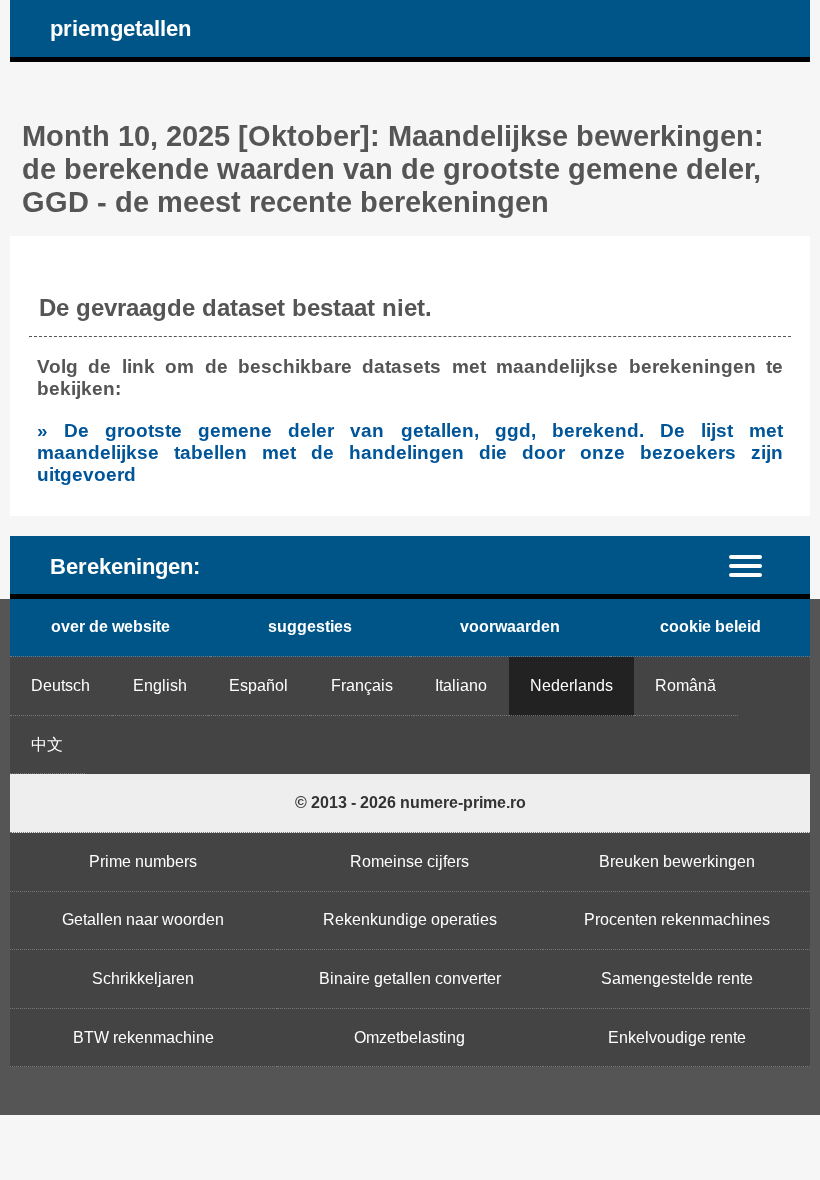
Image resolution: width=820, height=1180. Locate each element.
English (160, 685)
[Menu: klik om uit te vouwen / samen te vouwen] (757, 564)
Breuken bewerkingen (677, 861)
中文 (47, 744)
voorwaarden (510, 626)
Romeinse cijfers (409, 861)
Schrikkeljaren (143, 978)
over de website (110, 626)
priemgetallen (120, 28)
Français (362, 685)
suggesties (310, 626)
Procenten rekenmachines (677, 919)
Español (258, 685)
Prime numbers (143, 861)
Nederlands (571, 685)
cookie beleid (710, 626)
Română (685, 685)
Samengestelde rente (677, 978)
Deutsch (60, 685)
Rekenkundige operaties (410, 919)
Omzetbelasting (409, 1037)
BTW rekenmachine (143, 1037)
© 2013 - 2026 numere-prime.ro (410, 802)
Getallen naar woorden (143, 919)
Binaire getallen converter (410, 978)
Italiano (461, 685)
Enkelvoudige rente (677, 1037)
